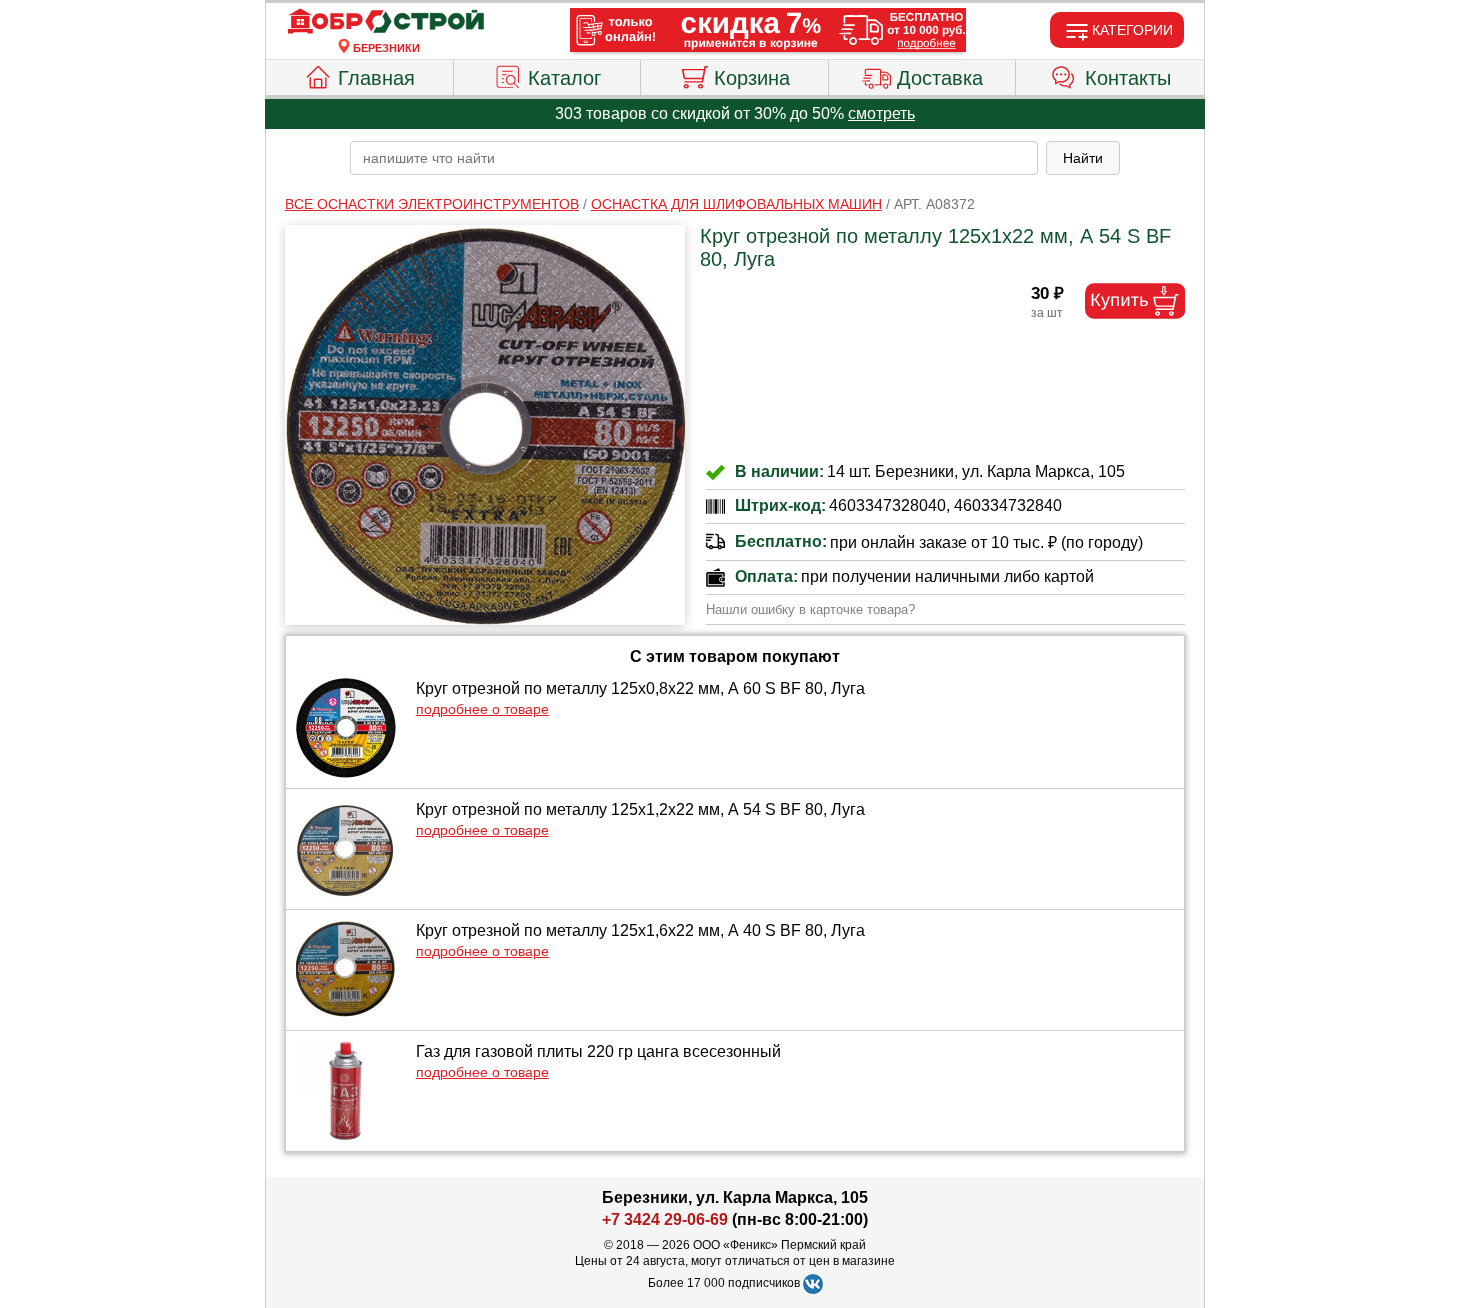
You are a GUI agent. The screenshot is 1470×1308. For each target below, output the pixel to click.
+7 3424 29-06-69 (665, 1219)
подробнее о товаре (482, 709)
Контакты (1128, 78)
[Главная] (386, 22)
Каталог (564, 78)
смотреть (881, 113)
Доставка (940, 78)
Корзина (752, 78)
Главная (376, 78)
